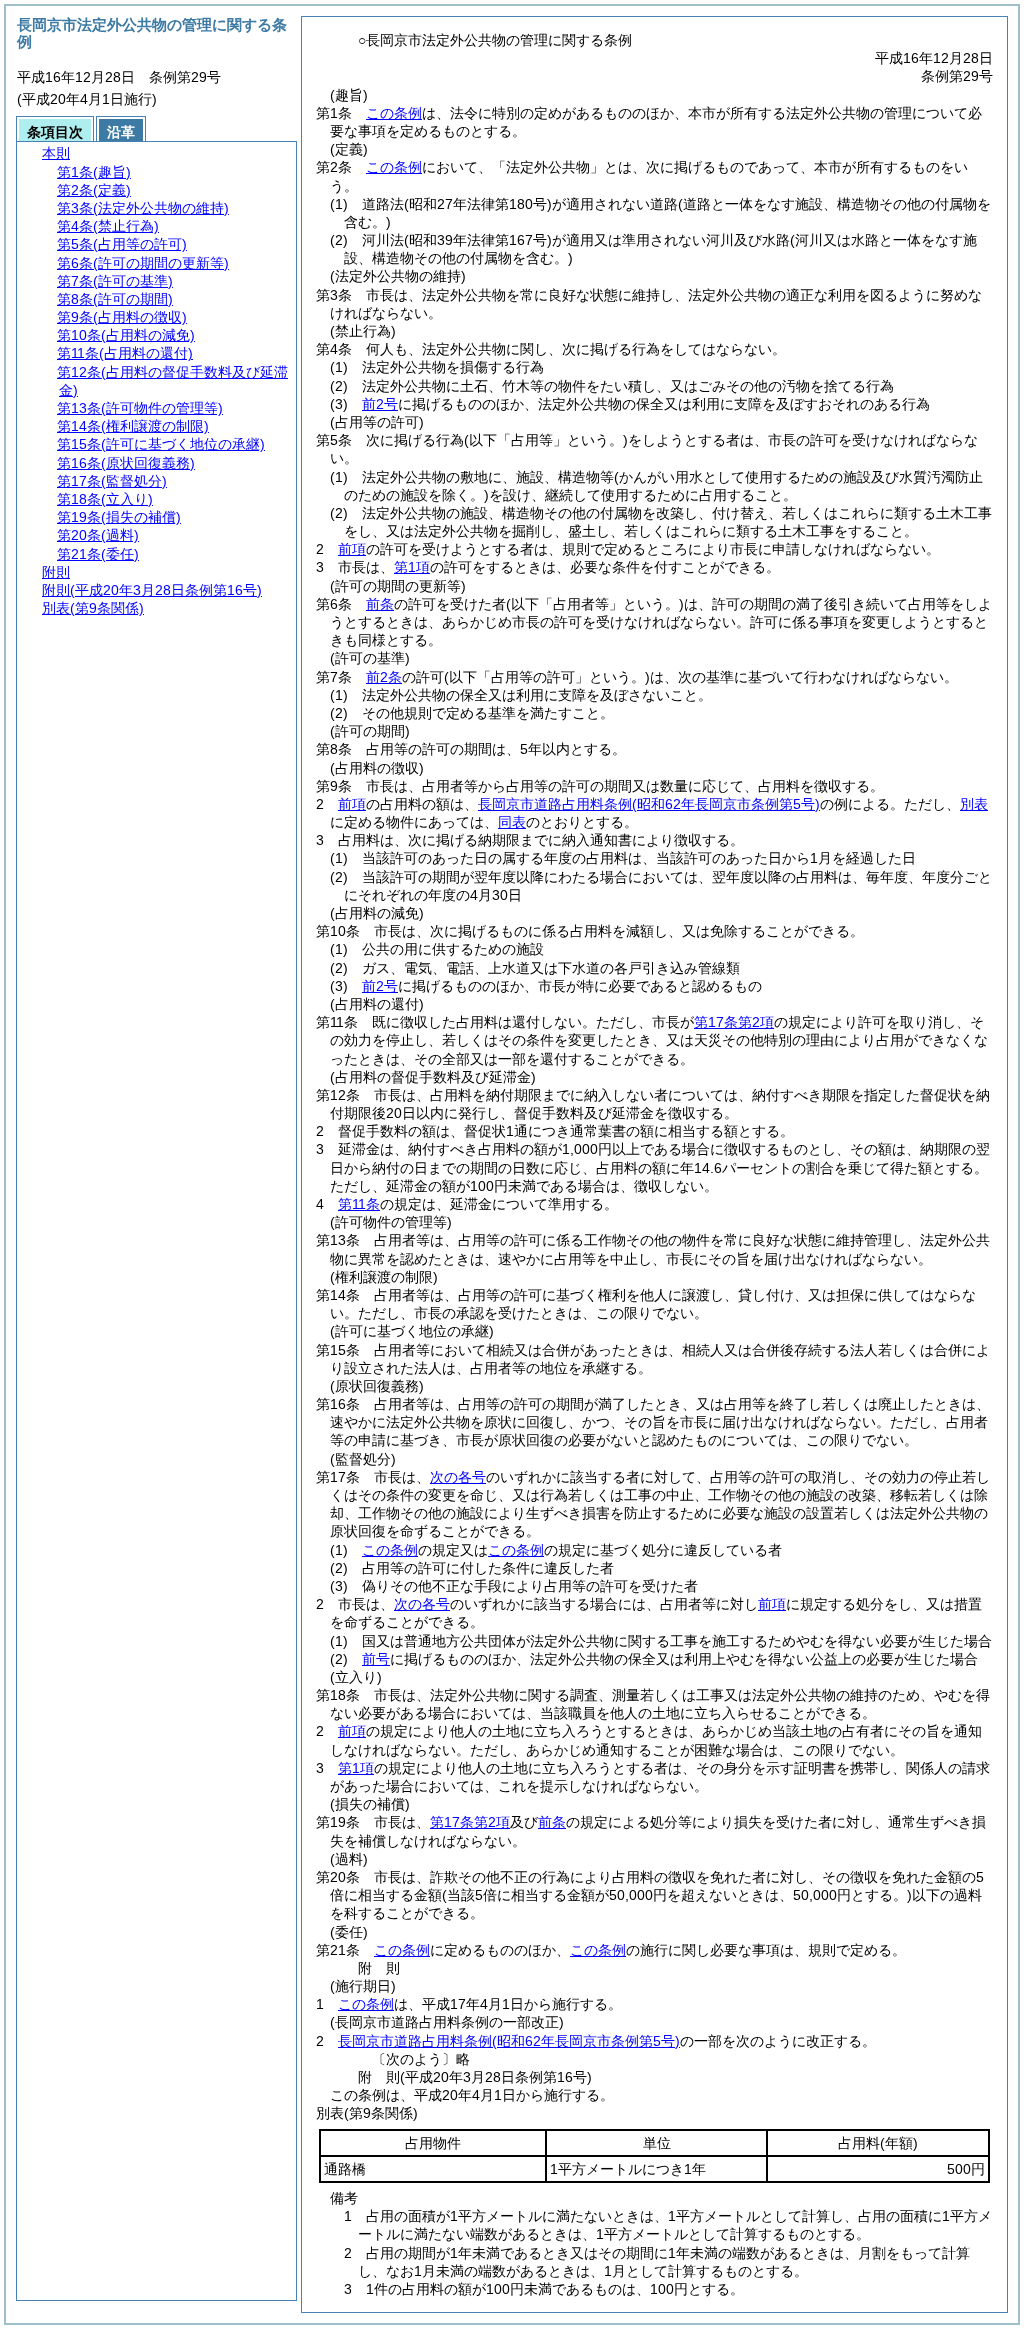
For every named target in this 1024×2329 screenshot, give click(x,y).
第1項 (412, 567)
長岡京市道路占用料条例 (649, 804)
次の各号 (458, 1477)
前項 (352, 549)
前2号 (380, 404)
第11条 (359, 1204)
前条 (380, 604)
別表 (974, 804)
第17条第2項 (734, 1022)
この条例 (394, 113)
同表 (512, 822)
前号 (376, 1659)
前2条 (384, 677)
